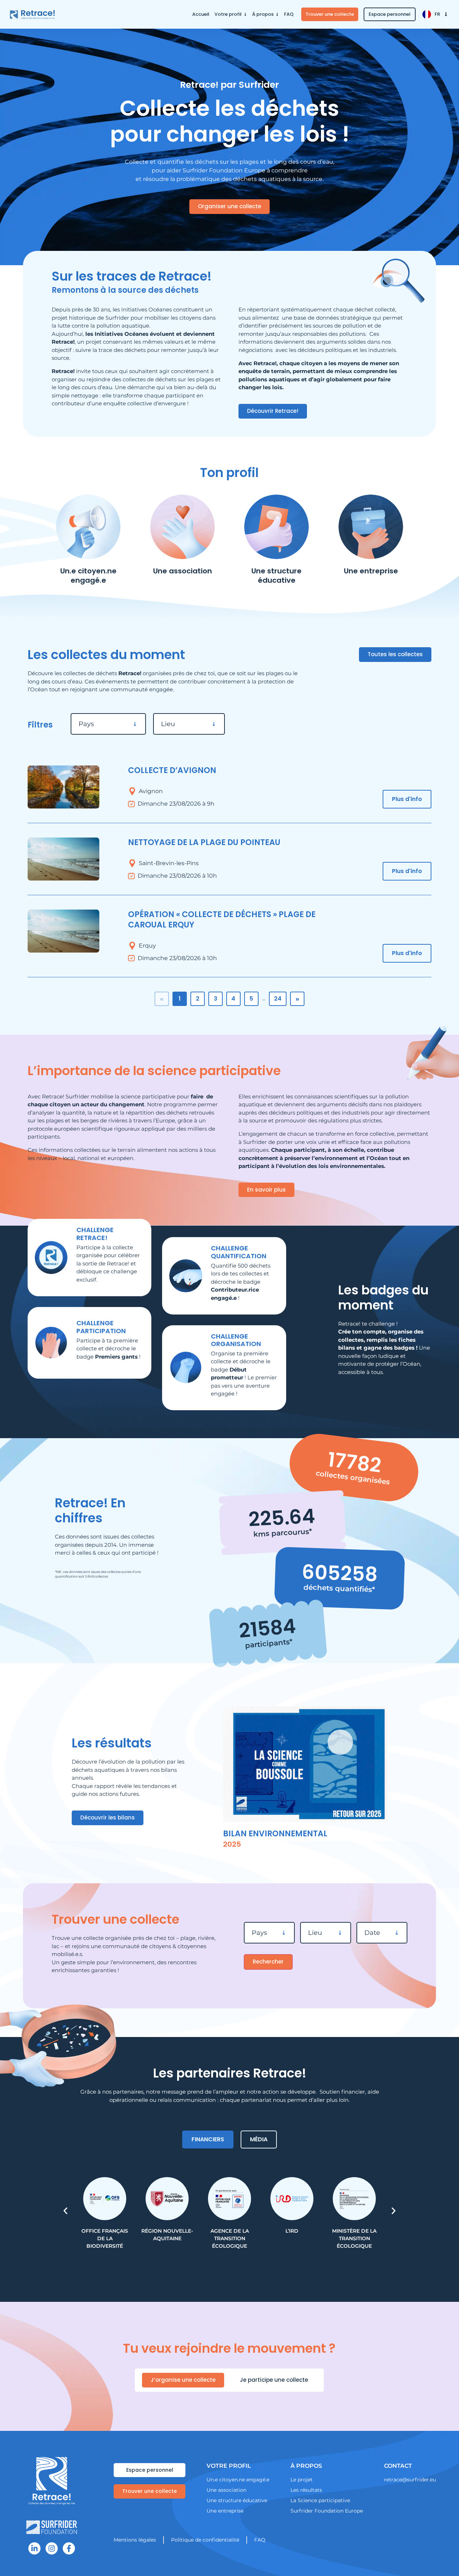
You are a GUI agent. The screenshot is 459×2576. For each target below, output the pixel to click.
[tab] (208, 2139)
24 (278, 999)
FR (437, 14)
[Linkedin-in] (34, 2548)
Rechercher (268, 1962)
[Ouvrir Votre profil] (245, 14)
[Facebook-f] (69, 2548)
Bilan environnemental (275, 1834)
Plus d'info (407, 799)
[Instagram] (52, 2548)
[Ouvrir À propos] (277, 14)
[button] (65, 2211)
